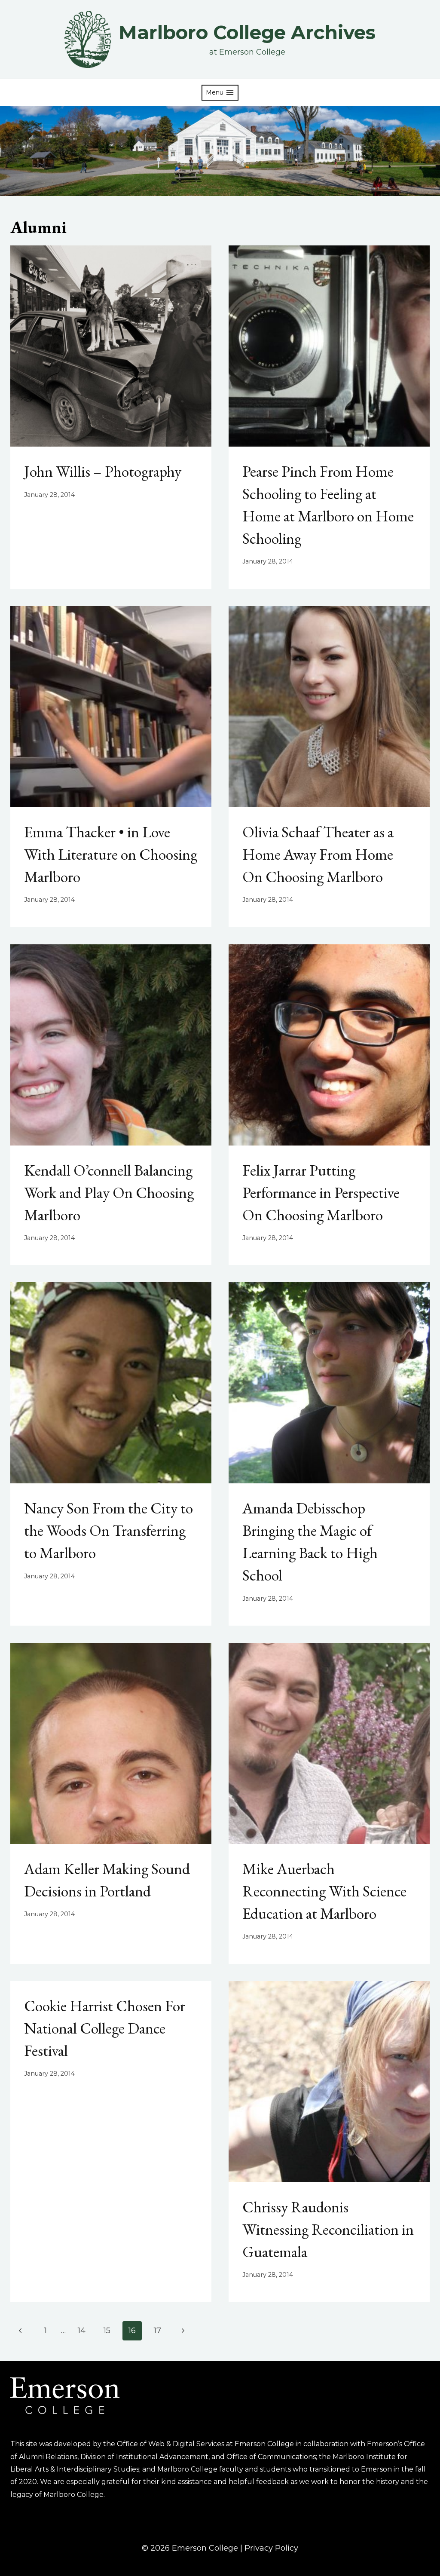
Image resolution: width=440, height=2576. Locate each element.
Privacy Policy (271, 2548)
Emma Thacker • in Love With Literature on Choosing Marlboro (111, 854)
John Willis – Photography (103, 471)
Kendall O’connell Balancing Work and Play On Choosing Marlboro (109, 1193)
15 (107, 2331)
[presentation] (111, 346)
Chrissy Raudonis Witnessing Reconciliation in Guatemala (328, 2229)
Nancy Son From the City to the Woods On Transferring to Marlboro (108, 1530)
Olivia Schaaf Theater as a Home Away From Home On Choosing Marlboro (318, 854)
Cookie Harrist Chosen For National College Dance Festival (105, 2028)
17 (157, 2331)
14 (82, 2331)
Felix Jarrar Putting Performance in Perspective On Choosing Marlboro (321, 1193)
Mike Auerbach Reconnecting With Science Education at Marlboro (324, 1891)
